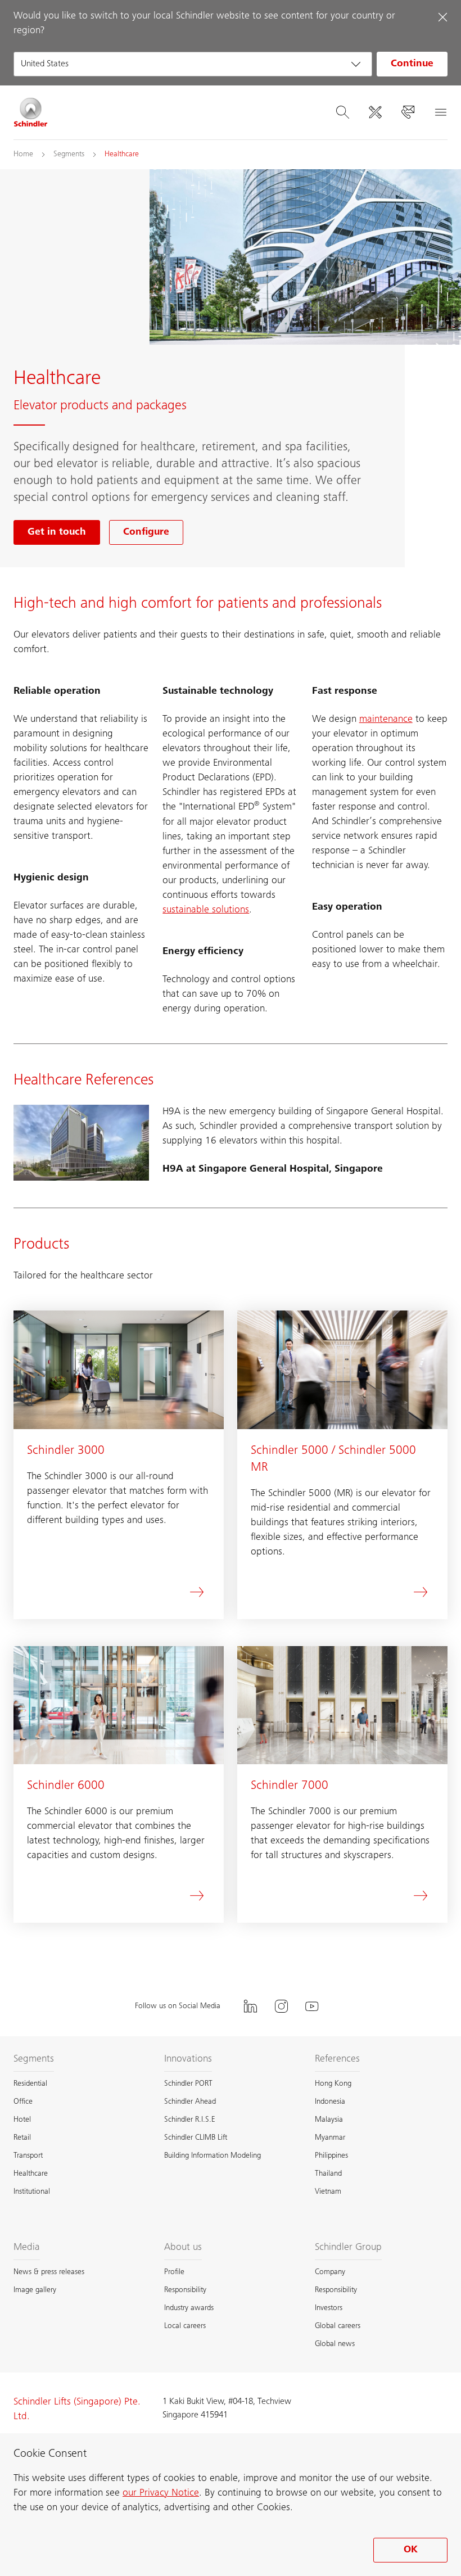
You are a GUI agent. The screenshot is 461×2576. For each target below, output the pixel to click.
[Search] (342, 112)
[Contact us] (408, 112)
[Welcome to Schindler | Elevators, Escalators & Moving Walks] (31, 112)
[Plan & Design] (375, 112)
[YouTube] (312, 2006)
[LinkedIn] (250, 2006)
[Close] (442, 17)
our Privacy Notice (161, 2493)
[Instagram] (281, 2006)
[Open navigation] (440, 112)
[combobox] (193, 64)
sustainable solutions (206, 910)
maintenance (386, 720)
